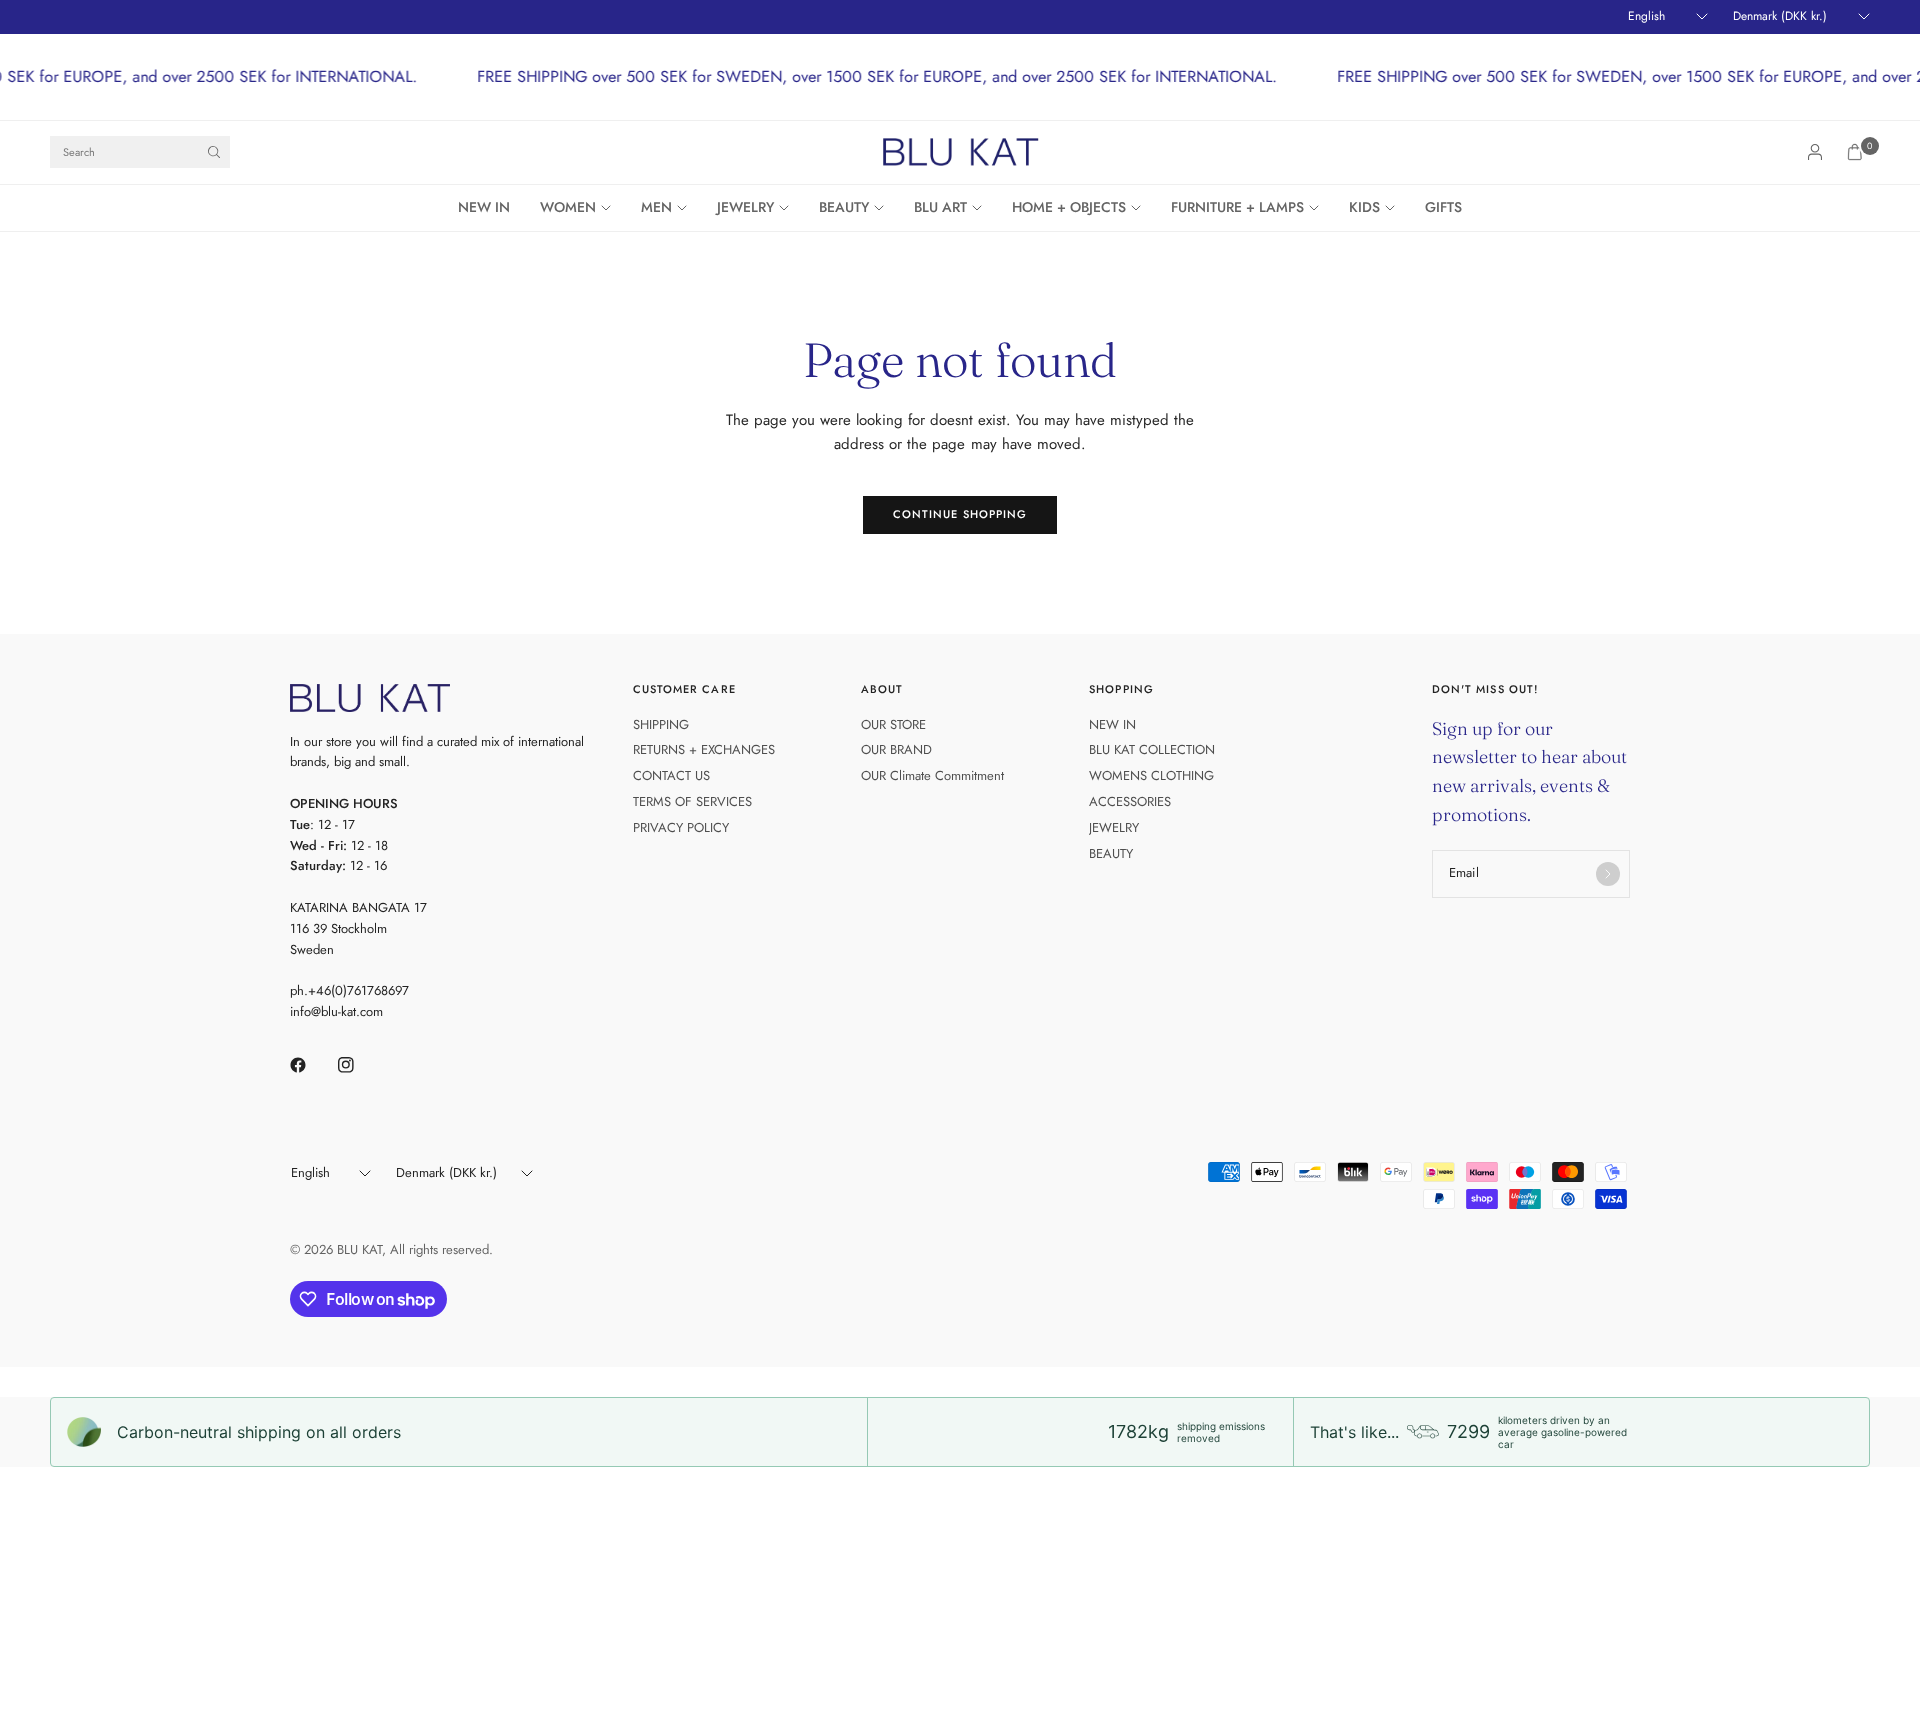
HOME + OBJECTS (1069, 207)
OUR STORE (893, 724)
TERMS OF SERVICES (692, 801)
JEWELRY (745, 207)
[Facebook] (312, 1065)
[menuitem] (491, 208)
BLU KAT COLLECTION (1152, 749)
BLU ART (940, 207)
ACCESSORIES (1130, 801)
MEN (656, 207)
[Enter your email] (1608, 874)
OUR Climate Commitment (932, 775)
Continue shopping (960, 514)
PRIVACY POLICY (681, 827)
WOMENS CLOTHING (1151, 775)
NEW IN (484, 207)
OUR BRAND (896, 749)
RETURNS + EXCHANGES (704, 749)
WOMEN (568, 207)
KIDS (1364, 207)
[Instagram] (360, 1065)
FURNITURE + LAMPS (1237, 207)
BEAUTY (844, 207)
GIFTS (1443, 207)
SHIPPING (661, 724)
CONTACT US (671, 775)
